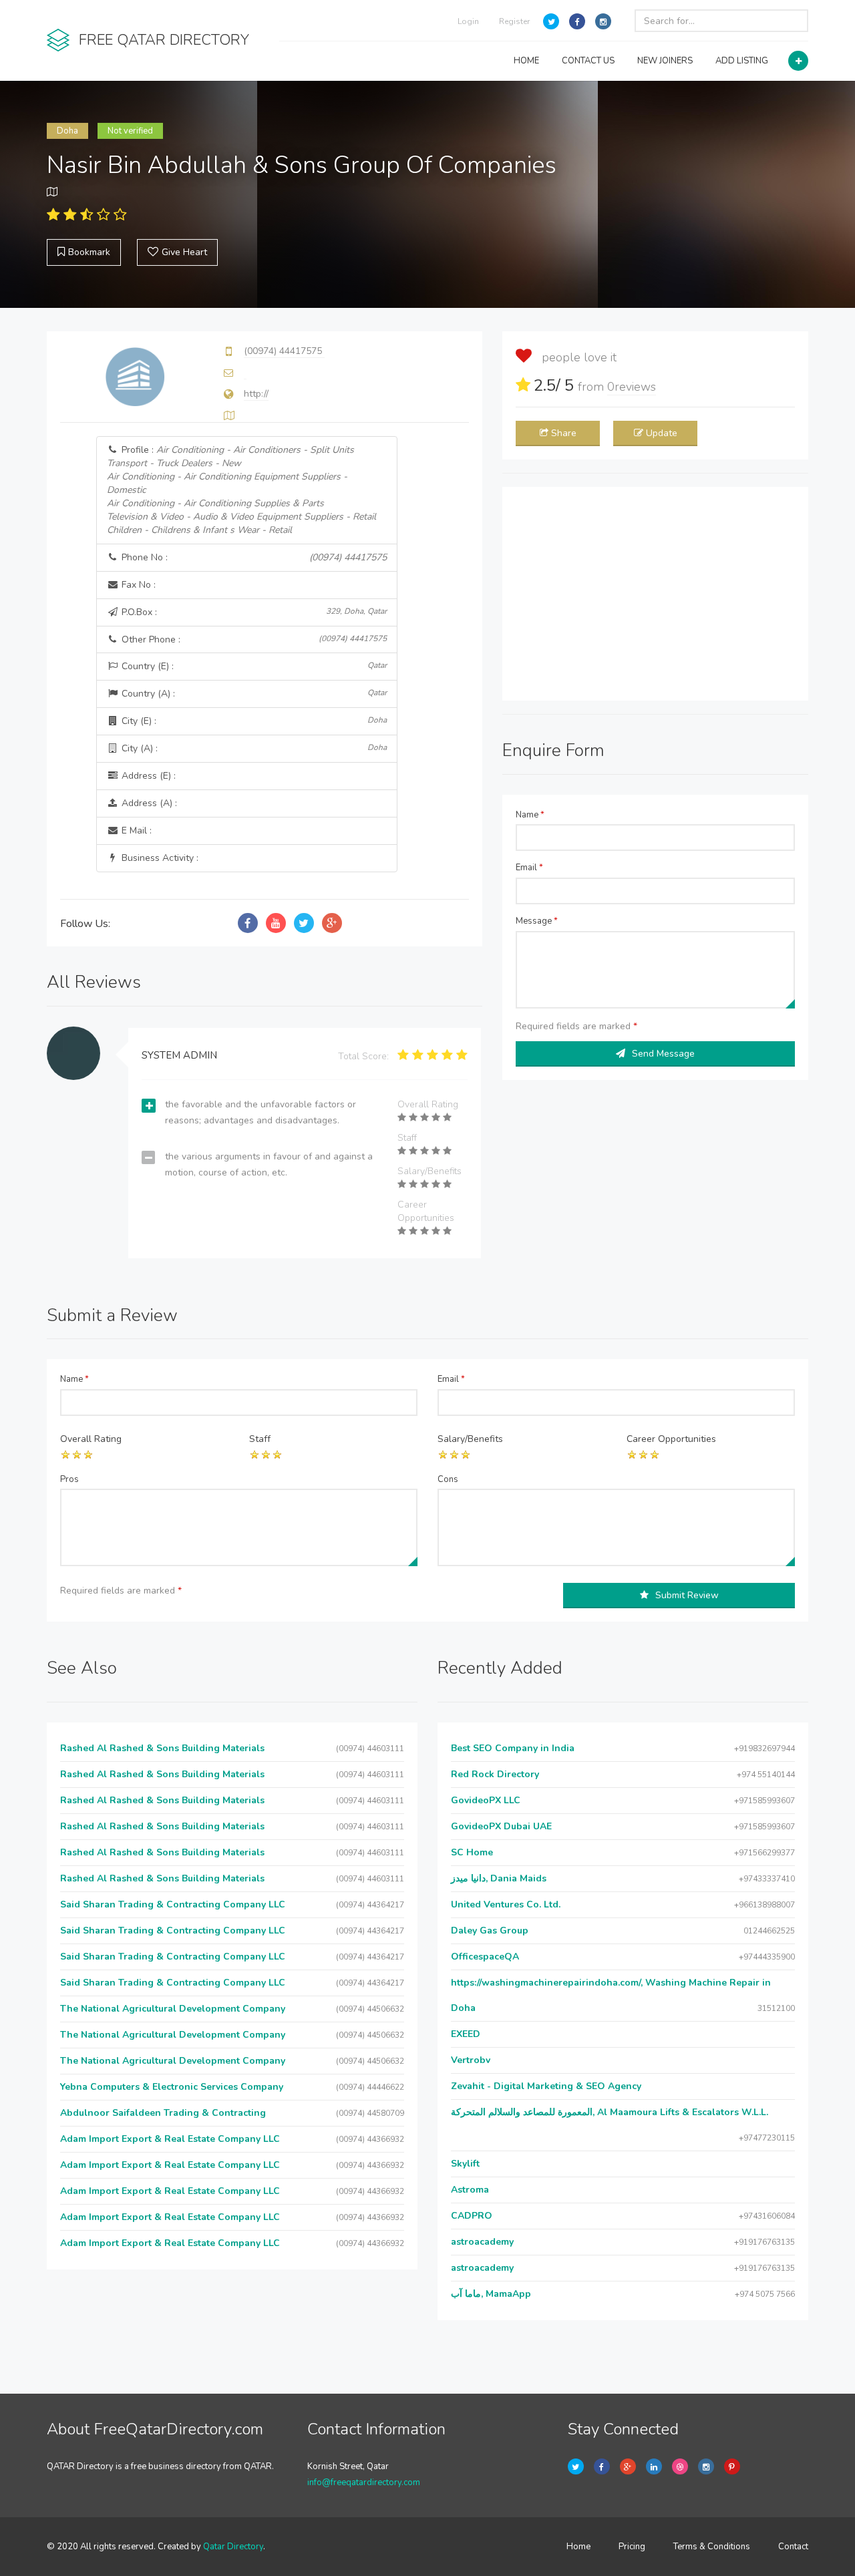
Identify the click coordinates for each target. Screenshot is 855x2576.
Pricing (632, 2547)
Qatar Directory (233, 2547)
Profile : (241, 490)
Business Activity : (159, 858)
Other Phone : (253, 639)
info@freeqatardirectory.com (364, 2482)
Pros (69, 1479)
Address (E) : (147, 776)
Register (514, 21)
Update (662, 433)
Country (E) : (253, 666)
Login (468, 21)
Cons (448, 1479)
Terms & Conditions (712, 2547)
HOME (526, 61)
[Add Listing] (798, 61)
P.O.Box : (253, 612)
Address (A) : (148, 803)
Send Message (663, 1054)
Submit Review (687, 1595)
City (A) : (253, 748)
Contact (793, 2547)
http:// (256, 394)
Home (578, 2547)
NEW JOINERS (665, 61)
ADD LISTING (742, 61)
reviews (632, 387)
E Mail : (135, 831)
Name (530, 815)
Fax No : (137, 585)
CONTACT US (588, 61)
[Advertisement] (655, 594)
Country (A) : (253, 694)
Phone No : (253, 557)
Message (537, 921)
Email (529, 868)
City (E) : (253, 721)
